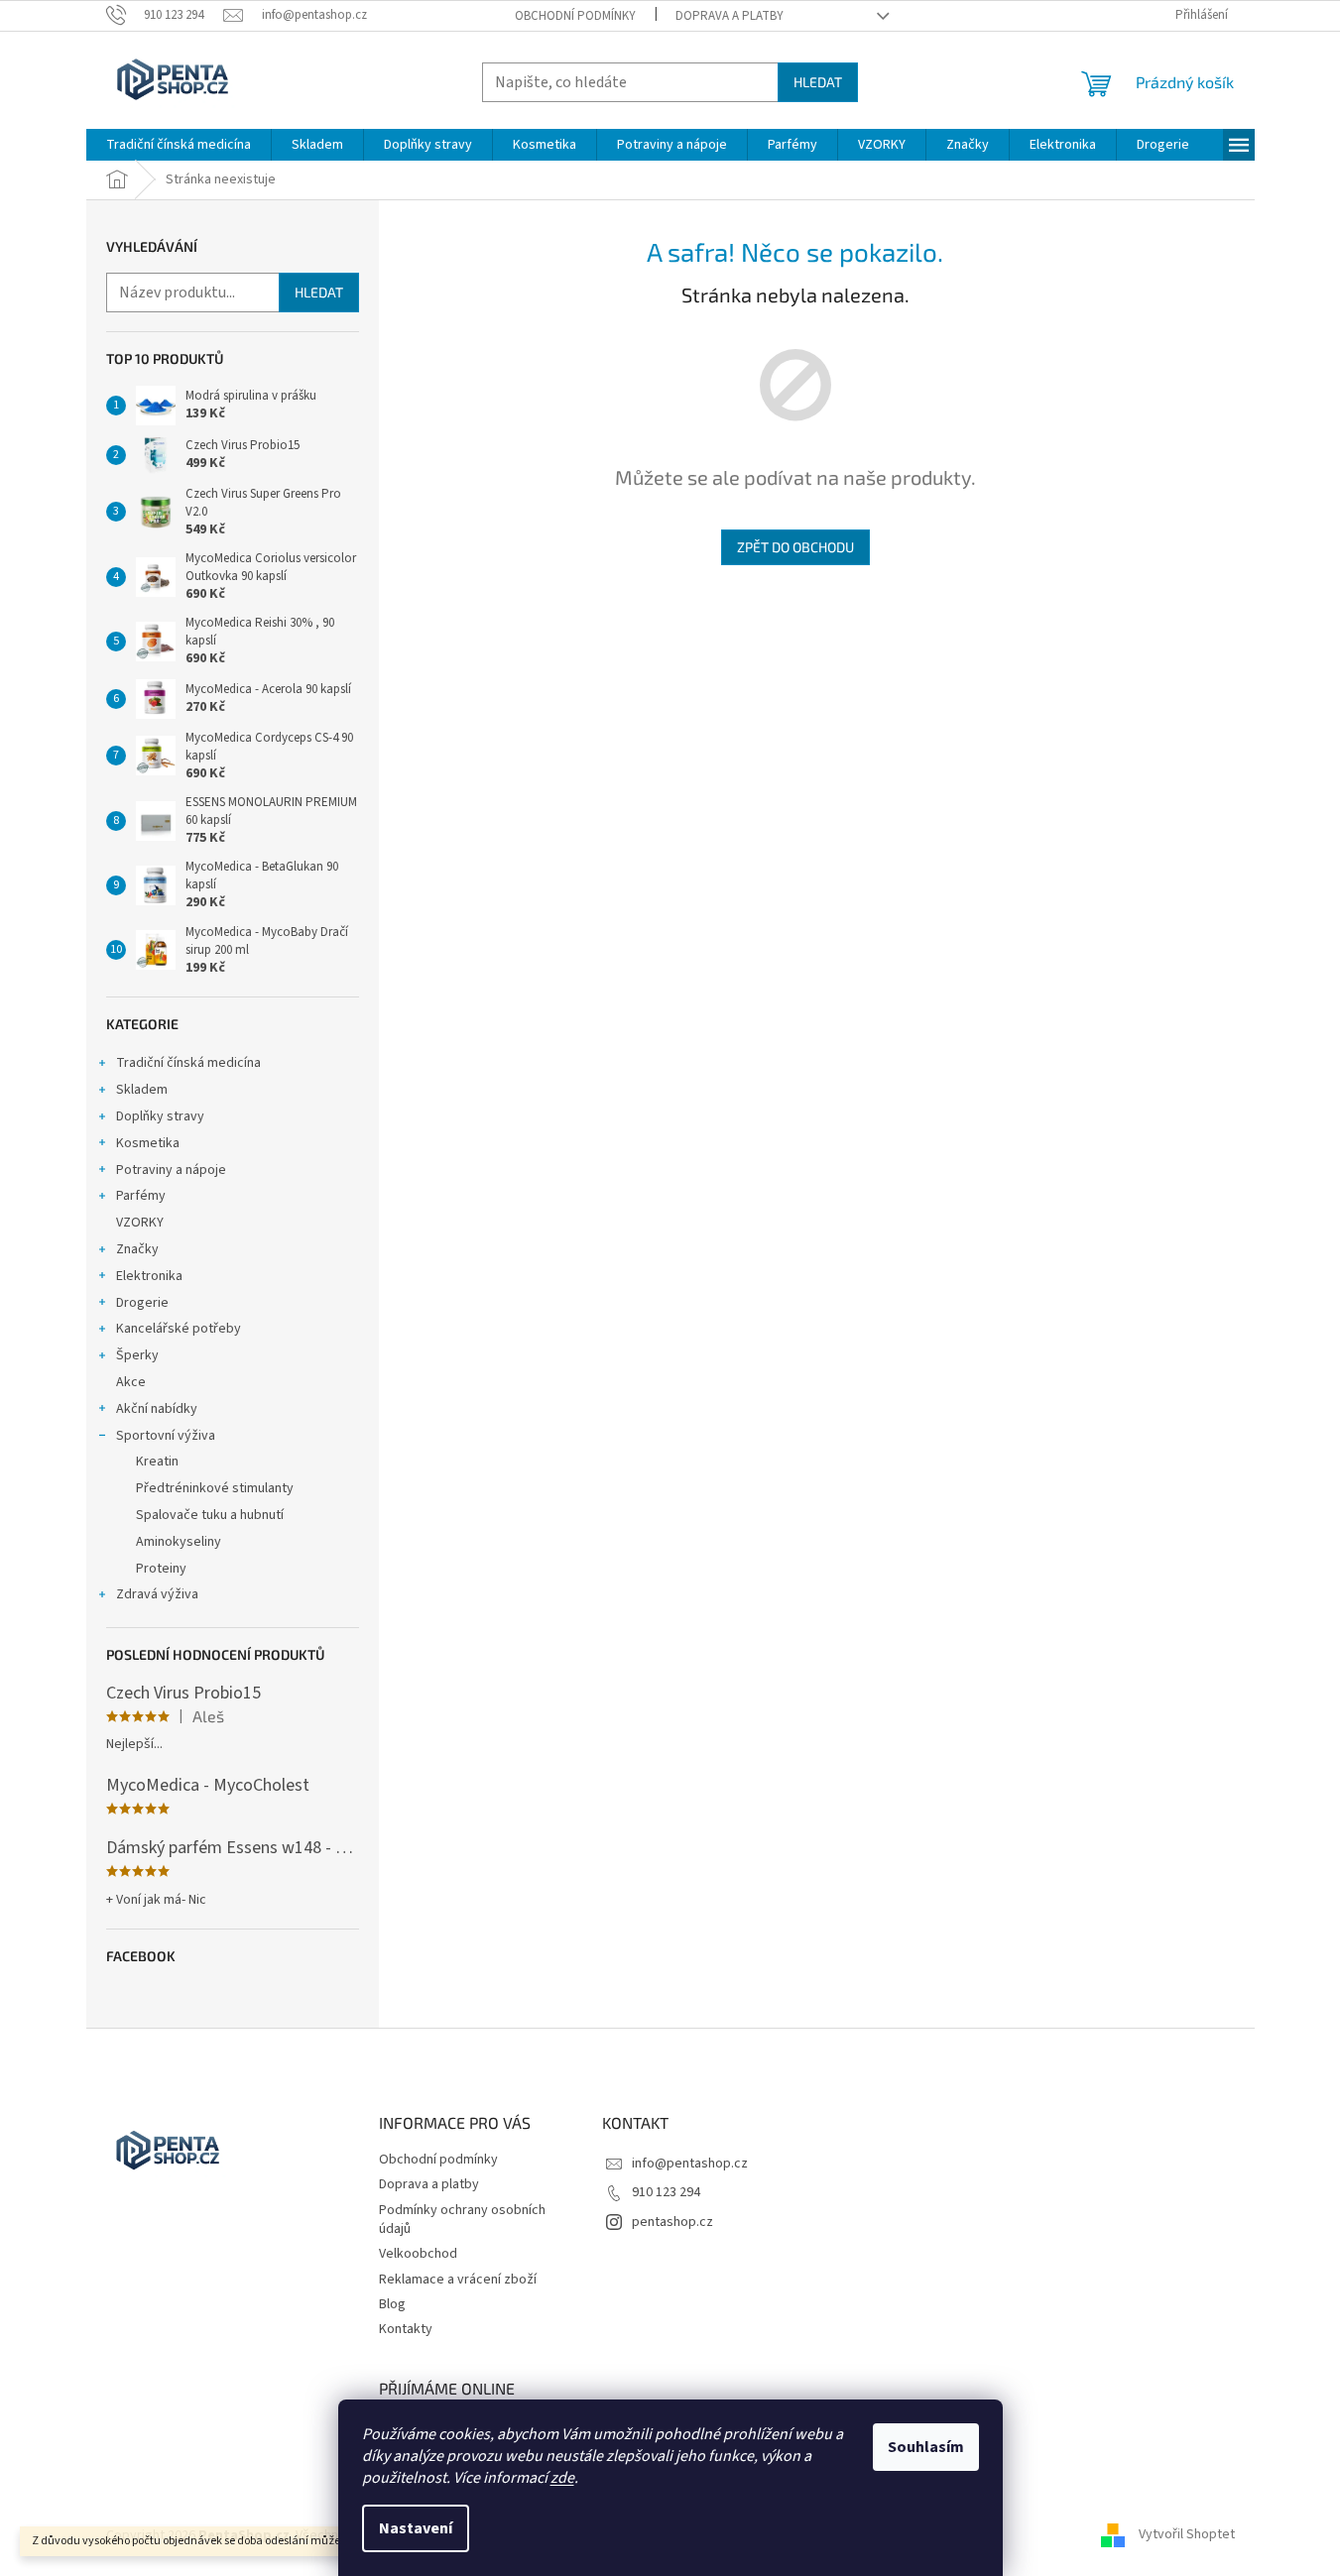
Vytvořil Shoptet (1187, 2535)
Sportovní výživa (166, 1436)
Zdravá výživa (157, 1594)
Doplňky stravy (160, 1116)
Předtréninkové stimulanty (215, 1488)
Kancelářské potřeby (179, 1329)
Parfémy (141, 1196)
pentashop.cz (672, 2222)
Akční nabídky (157, 1409)
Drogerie (142, 1303)
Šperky (137, 1355)
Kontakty (406, 2329)
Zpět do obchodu (795, 547)
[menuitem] (179, 145)
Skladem (142, 1090)
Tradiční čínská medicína (188, 1063)
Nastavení (416, 2528)
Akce (131, 1382)
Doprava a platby (730, 16)
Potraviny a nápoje (171, 1170)
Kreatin (157, 1462)
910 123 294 (666, 2192)
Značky (137, 1249)
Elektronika (149, 1276)
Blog (392, 2304)
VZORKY (140, 1223)
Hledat (818, 82)
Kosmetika (148, 1143)
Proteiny (161, 1569)
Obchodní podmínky (575, 16)
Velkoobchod (418, 2254)
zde (562, 2478)
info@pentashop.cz (690, 2164)
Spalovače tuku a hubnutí (210, 1515)
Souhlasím (926, 2447)
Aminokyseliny (179, 1542)
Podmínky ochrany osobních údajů (462, 2220)
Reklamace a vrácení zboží (458, 2280)
